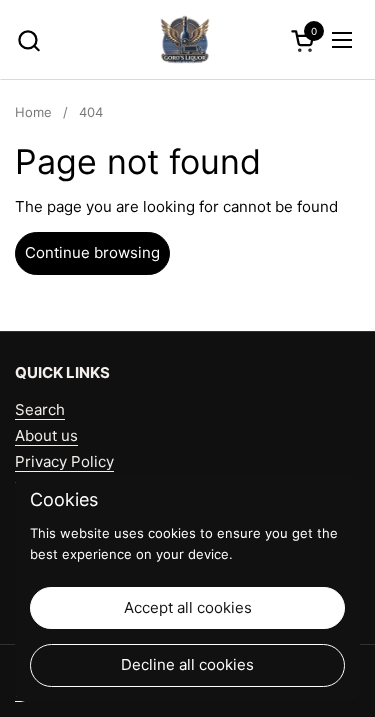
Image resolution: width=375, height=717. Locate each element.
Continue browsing (92, 252)
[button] (28, 40)
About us (46, 435)
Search (40, 409)
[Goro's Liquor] (185, 40)
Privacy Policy (64, 461)
